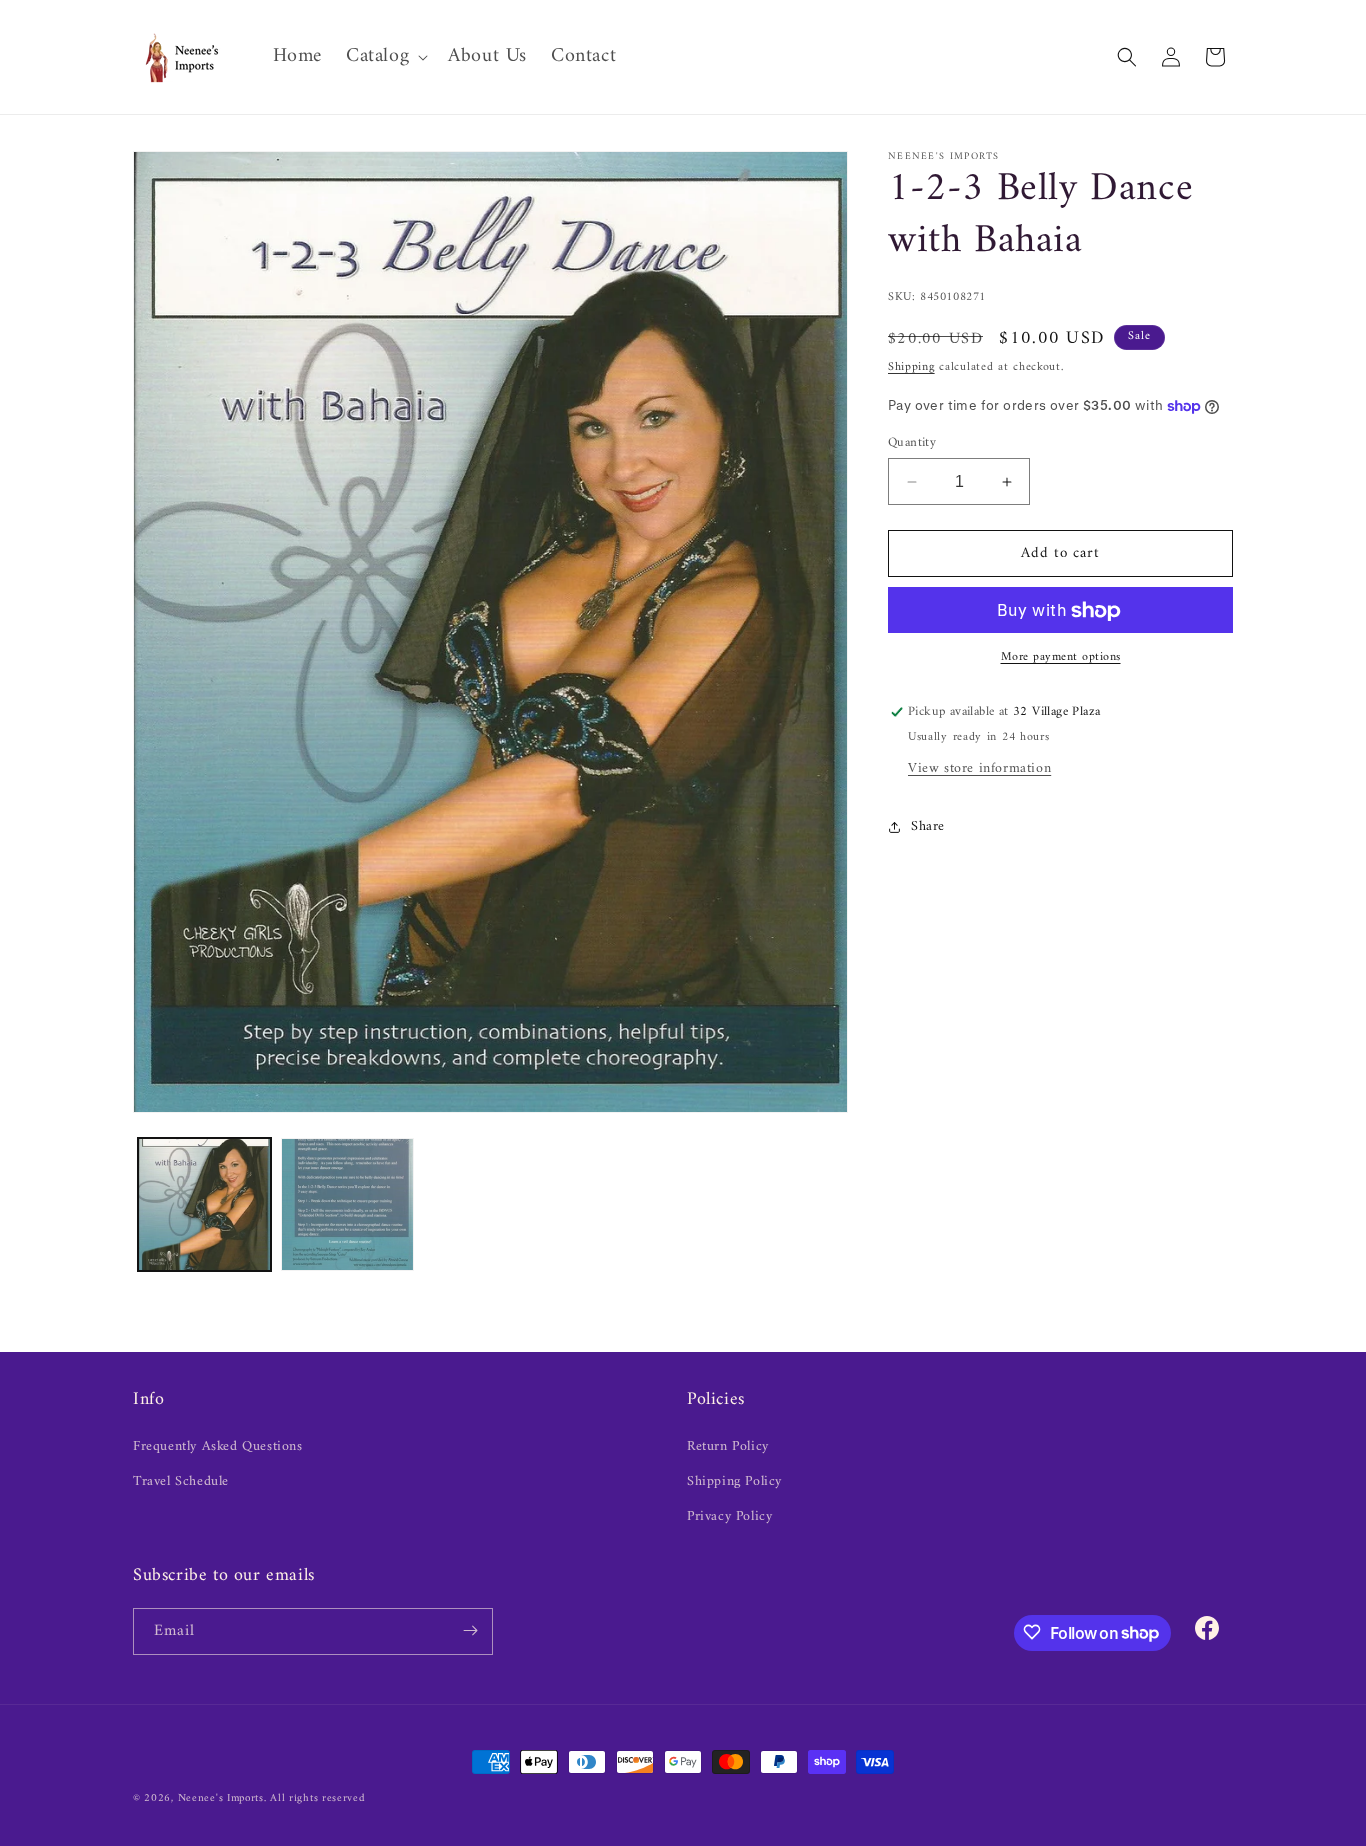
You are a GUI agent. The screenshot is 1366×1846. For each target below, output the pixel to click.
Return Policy (728, 1445)
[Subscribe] (470, 1630)
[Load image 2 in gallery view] (347, 1204)
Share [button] (928, 826)
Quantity (912, 443)
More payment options (1061, 659)
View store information (979, 769)
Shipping (911, 368)
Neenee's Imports (221, 1798)
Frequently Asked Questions (218, 1445)
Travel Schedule (181, 1481)
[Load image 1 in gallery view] (204, 1204)
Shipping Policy (734, 1481)
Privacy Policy (729, 1516)
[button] (385, 57)
